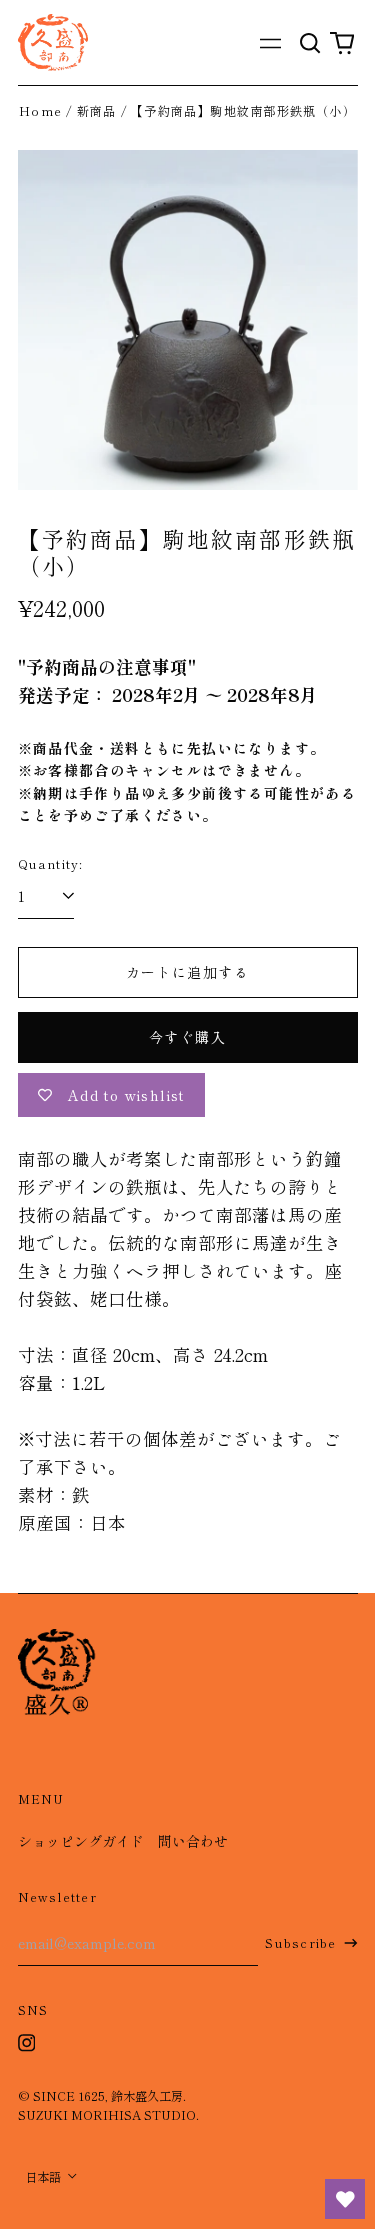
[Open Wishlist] (345, 2199)
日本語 (44, 2177)
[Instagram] (27, 2043)
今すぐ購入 (187, 1037)
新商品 (97, 111)
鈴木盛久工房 (147, 2096)
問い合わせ (193, 1841)
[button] (311, 42)
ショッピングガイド (81, 1841)
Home (40, 111)
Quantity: (51, 864)
